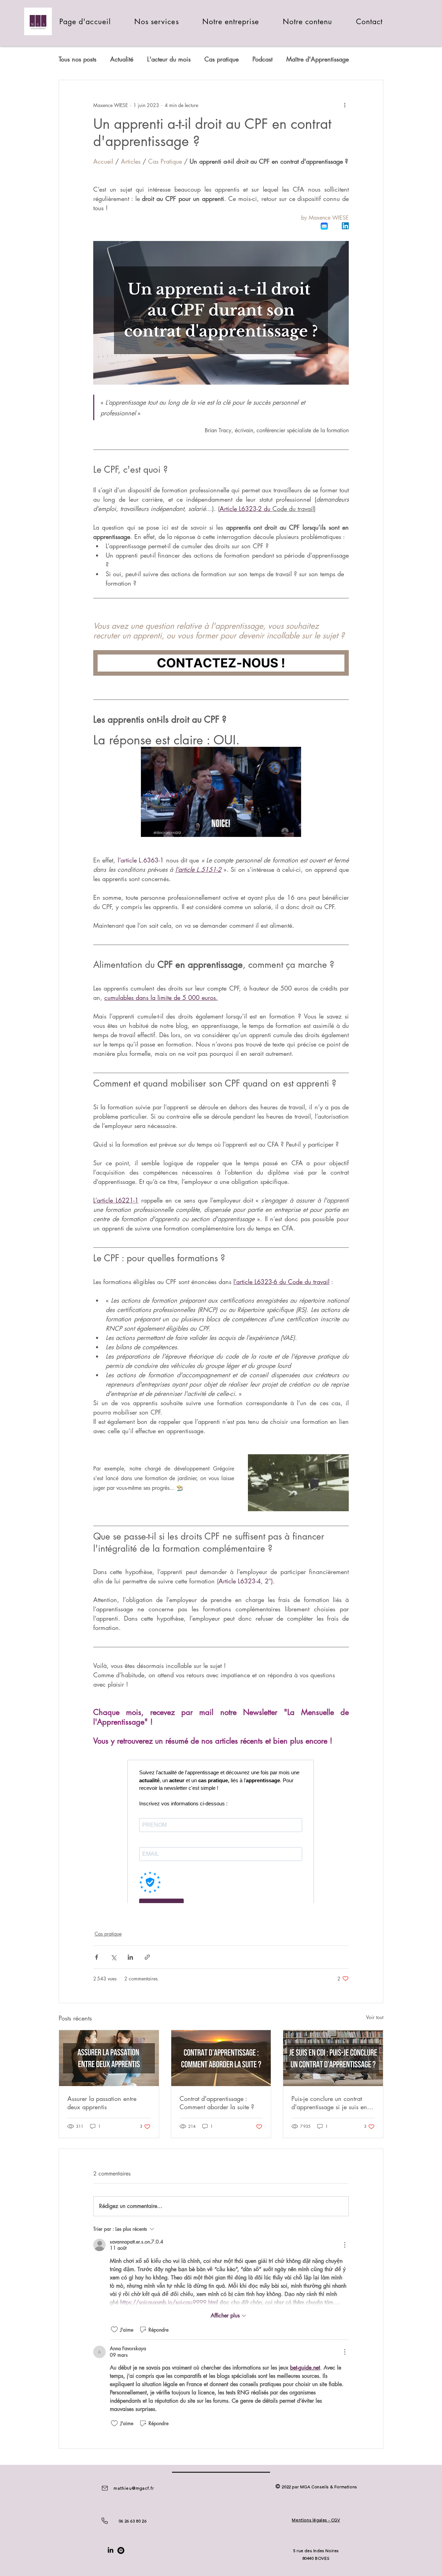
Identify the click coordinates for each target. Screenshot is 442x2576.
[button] (157, 22)
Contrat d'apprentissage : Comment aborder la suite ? (217, 2103)
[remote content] (221, 1825)
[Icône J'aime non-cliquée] (114, 2329)
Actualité (122, 59)
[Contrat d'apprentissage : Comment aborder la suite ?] (221, 2058)
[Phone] (105, 2521)
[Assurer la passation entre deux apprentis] (109, 2058)
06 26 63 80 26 (133, 2521)
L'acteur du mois (169, 59)
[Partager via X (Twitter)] (113, 1957)
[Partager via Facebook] (97, 1957)
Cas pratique (222, 59)
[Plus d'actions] (345, 105)
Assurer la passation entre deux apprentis (102, 2103)
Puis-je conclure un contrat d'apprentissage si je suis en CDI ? (329, 2103)
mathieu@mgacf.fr (134, 2488)
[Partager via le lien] (147, 1957)
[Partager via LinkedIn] (130, 1957)
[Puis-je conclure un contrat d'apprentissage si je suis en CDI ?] (333, 2058)
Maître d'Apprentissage (318, 59)
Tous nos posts (78, 59)
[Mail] (105, 2488)
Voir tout (375, 2017)
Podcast (262, 59)
